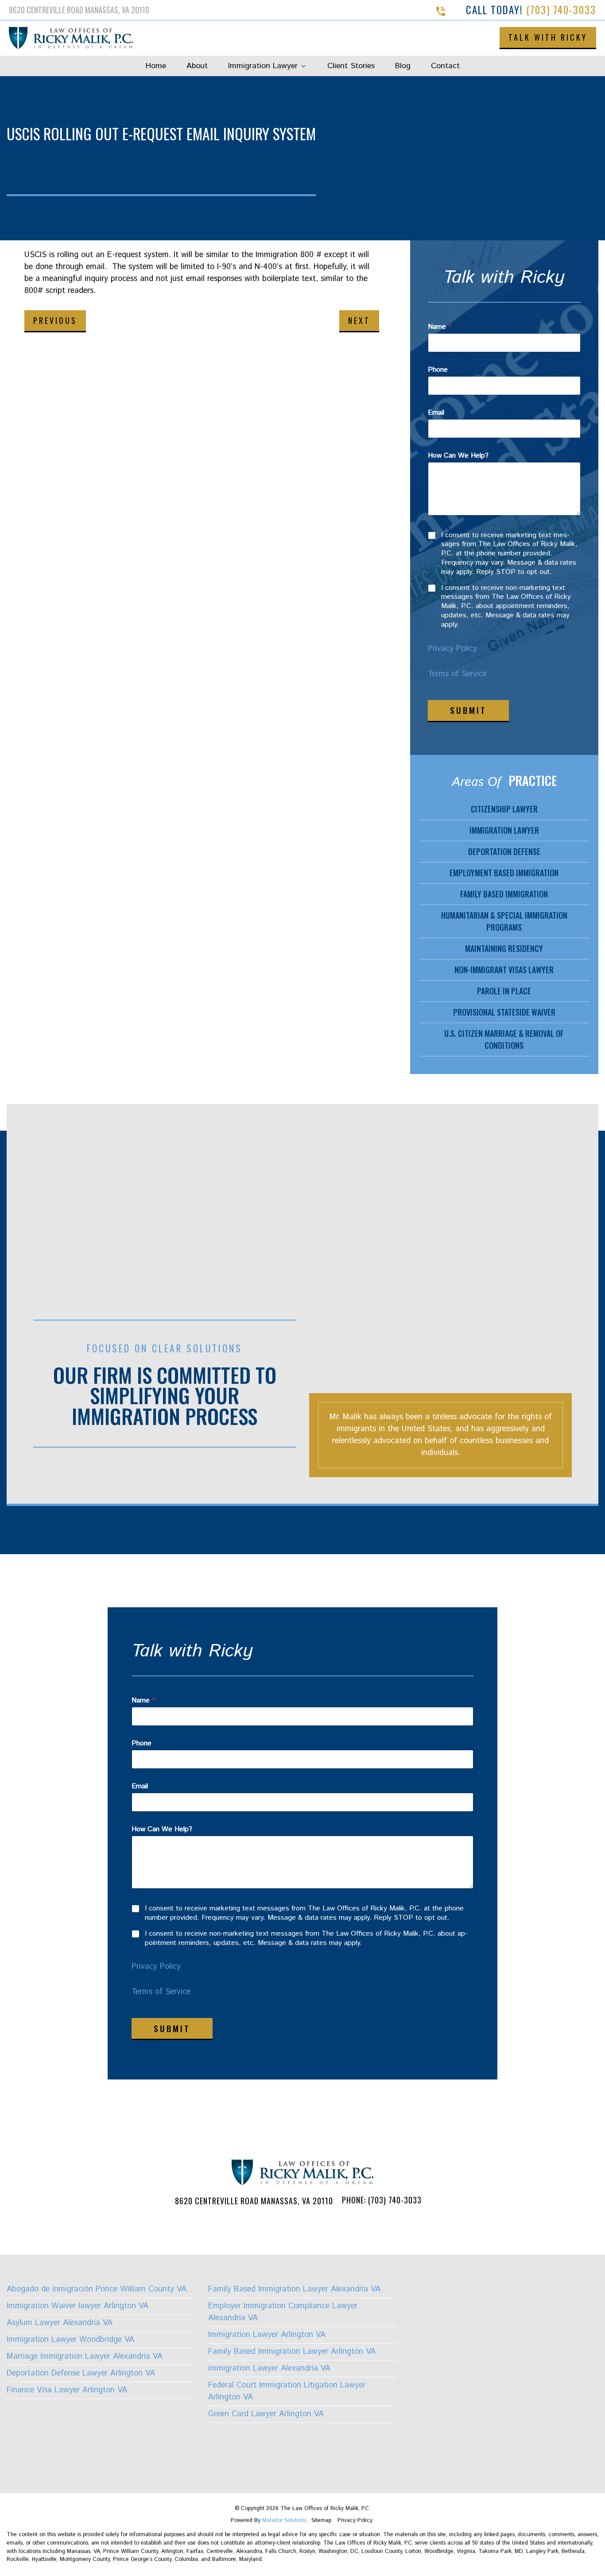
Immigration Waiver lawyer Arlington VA (78, 2306)
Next (359, 320)
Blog (403, 66)
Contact (445, 66)
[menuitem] (156, 66)
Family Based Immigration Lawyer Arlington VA (292, 2352)
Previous (55, 320)
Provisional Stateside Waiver (504, 1012)
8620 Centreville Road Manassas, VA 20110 (254, 2201)
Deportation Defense (504, 851)
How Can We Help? (458, 456)
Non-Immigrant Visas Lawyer (504, 970)
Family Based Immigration (504, 894)
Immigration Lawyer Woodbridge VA (70, 2340)
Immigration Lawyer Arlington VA (267, 2335)
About (197, 66)
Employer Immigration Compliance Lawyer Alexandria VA (283, 2312)
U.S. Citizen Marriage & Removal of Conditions (504, 1039)
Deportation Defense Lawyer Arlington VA (81, 2373)
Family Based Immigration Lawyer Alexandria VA (294, 2289)
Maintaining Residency (504, 948)
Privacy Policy (452, 649)
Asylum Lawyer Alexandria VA (60, 2323)
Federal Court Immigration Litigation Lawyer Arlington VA (287, 2391)
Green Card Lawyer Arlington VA (266, 2414)
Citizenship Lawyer (504, 809)
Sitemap (322, 2520)
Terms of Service (457, 674)
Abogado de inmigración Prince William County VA (97, 2289)
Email (436, 413)
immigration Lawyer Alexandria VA (269, 2368)
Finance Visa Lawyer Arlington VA (67, 2390)
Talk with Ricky (548, 37)
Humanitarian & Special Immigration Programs (504, 921)
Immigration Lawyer (263, 66)
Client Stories (351, 66)
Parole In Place (504, 991)
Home (156, 66)
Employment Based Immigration (504, 873)
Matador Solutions (284, 2520)
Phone (438, 370)
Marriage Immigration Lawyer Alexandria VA (85, 2357)
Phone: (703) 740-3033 (382, 2200)
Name (440, 327)
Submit (468, 710)
